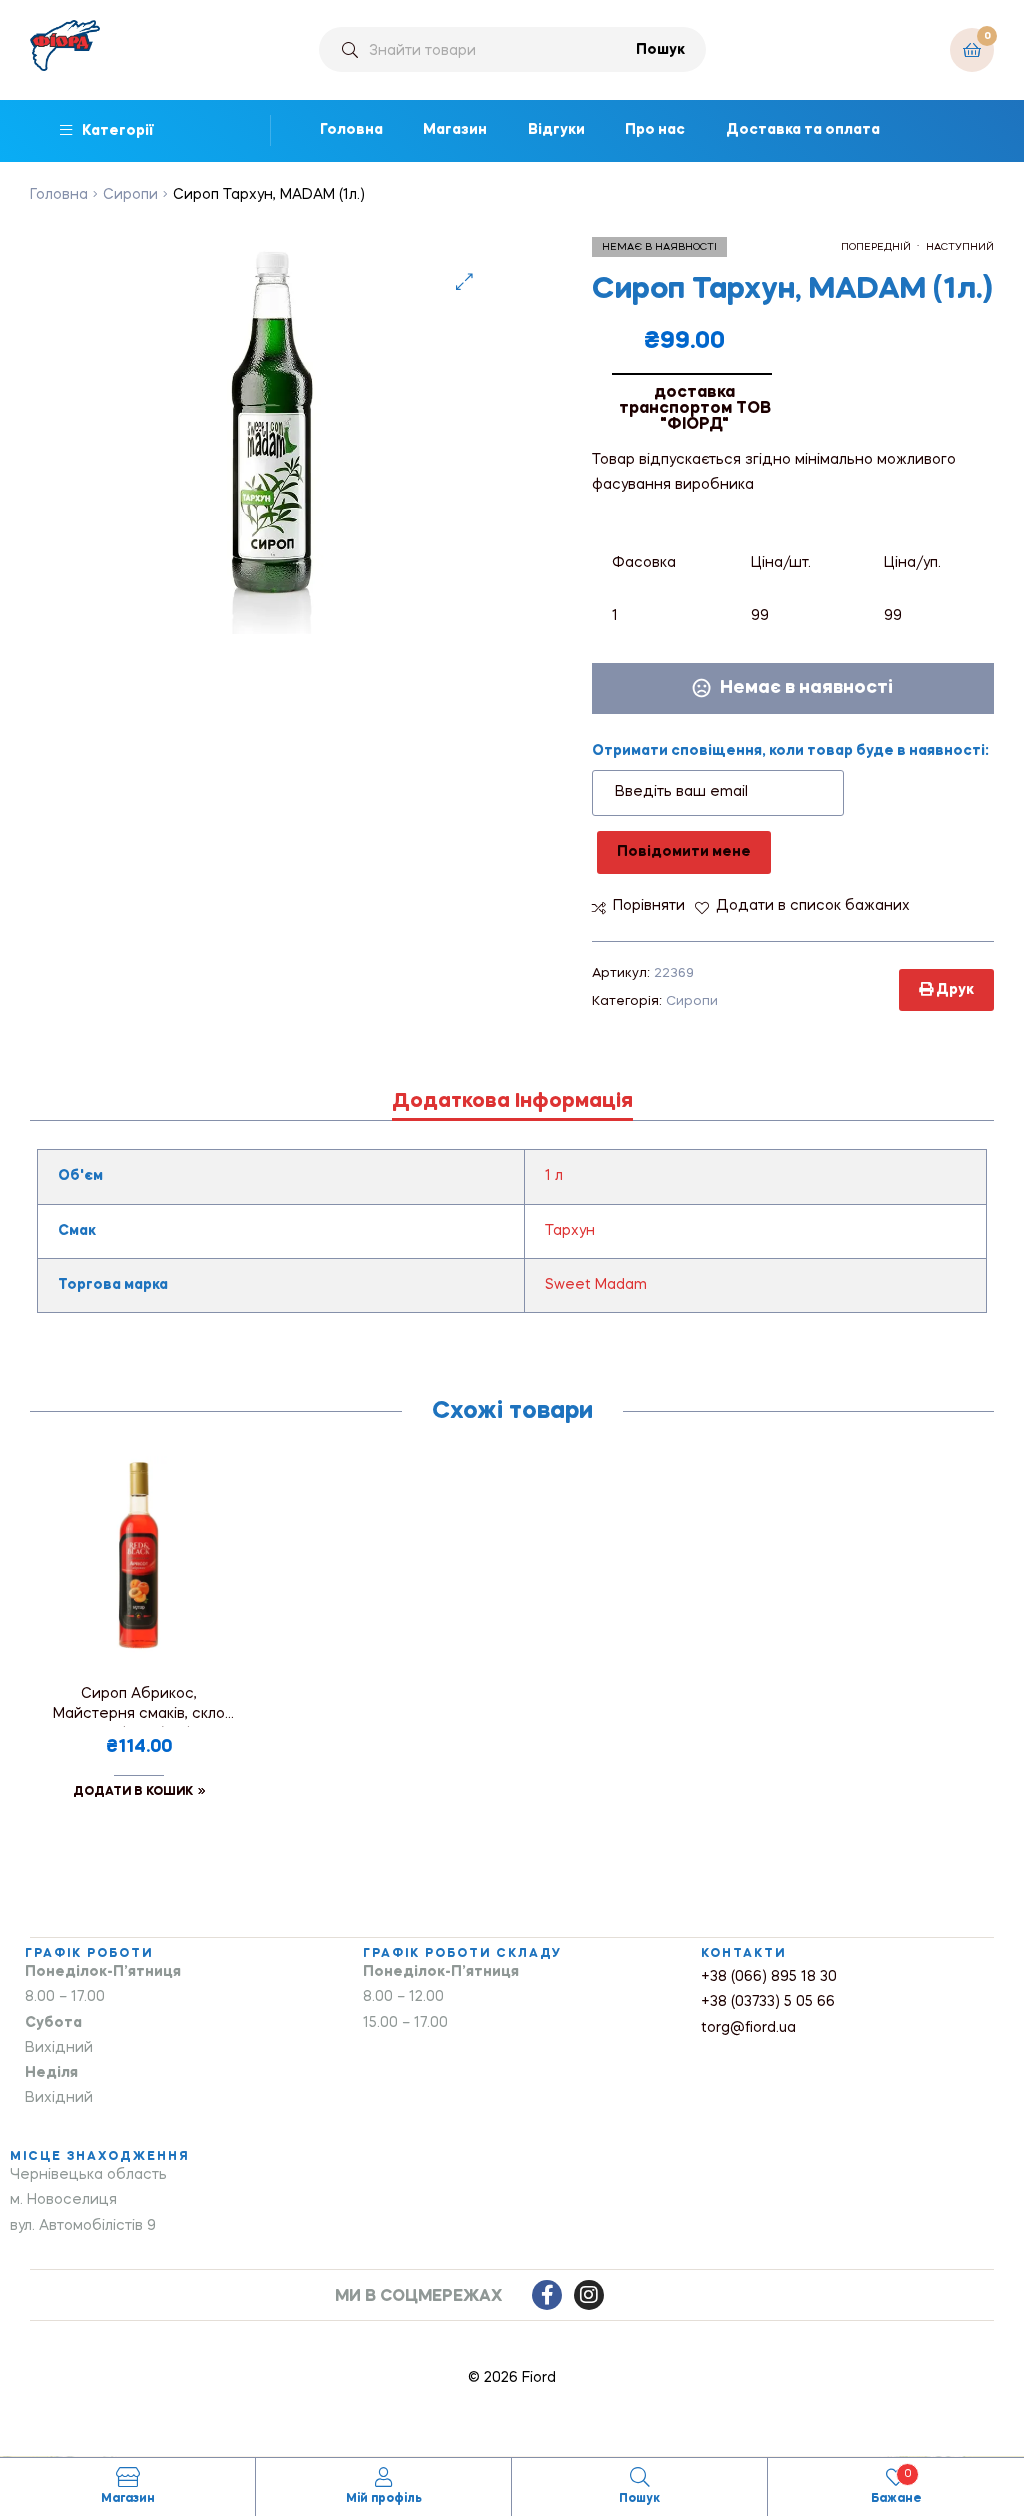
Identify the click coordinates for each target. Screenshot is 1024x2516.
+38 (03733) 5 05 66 (768, 2002)
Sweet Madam (596, 1285)
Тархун (570, 1231)
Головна (59, 195)
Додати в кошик (133, 1792)
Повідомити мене (684, 852)
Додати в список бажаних (813, 906)
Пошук (660, 50)
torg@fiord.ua (748, 2028)
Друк (953, 990)
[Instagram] (589, 2295)
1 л (554, 1176)
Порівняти (649, 906)
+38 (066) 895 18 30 (769, 1977)
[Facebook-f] (547, 2295)
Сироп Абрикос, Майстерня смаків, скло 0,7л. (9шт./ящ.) (139, 1707)
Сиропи (130, 195)
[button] (464, 281)
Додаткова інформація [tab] (512, 1102)
